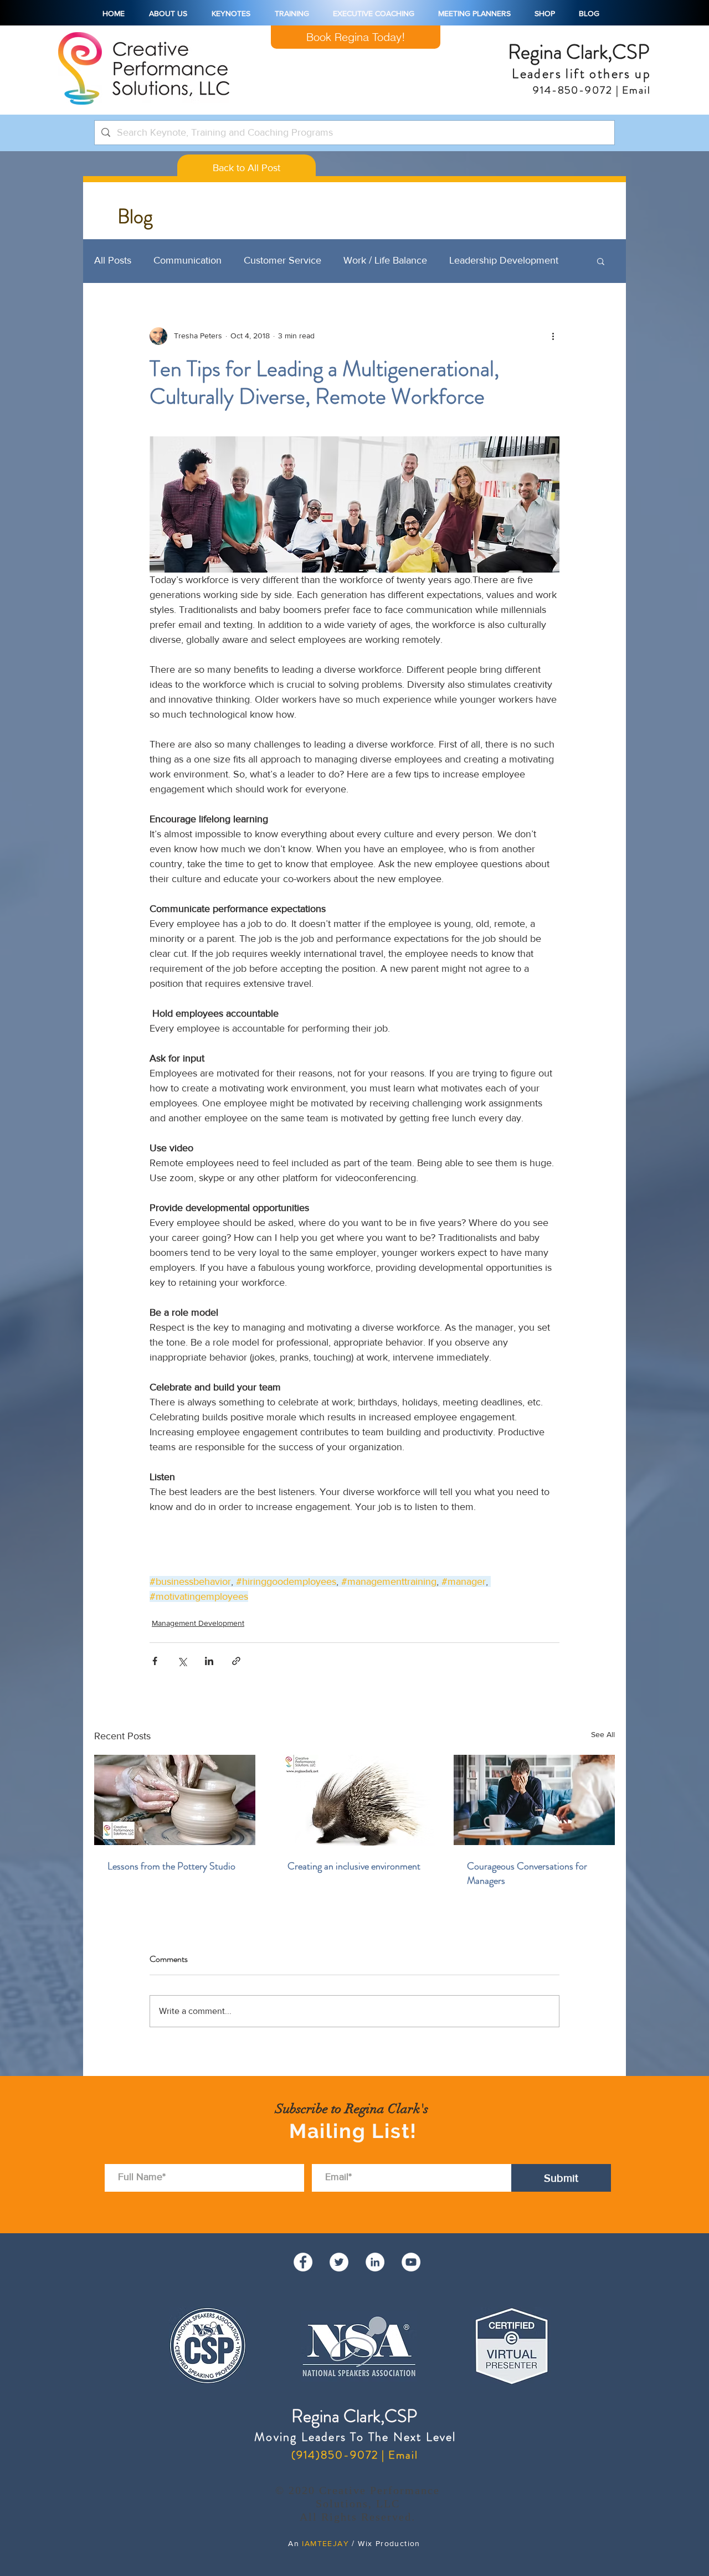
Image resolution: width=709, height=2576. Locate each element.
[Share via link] (236, 1661)
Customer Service (282, 260)
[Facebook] (303, 2271)
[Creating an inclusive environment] (355, 1800)
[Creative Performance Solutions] (411, 2271)
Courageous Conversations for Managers (527, 1873)
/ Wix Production (385, 2552)
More (461, 260)
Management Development (198, 1623)
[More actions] (553, 336)
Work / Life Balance (385, 260)
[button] (601, 261)
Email (635, 90)
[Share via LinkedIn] (209, 1661)
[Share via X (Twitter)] (182, 1661)
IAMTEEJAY (325, 2552)
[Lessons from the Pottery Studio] (175, 1800)
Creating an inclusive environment (354, 1866)
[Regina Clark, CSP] (375, 2271)
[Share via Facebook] (155, 1661)
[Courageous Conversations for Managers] (534, 1800)
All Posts (113, 260)
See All (603, 1734)
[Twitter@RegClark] (339, 2271)
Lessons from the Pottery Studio (171, 1866)
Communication (187, 260)
